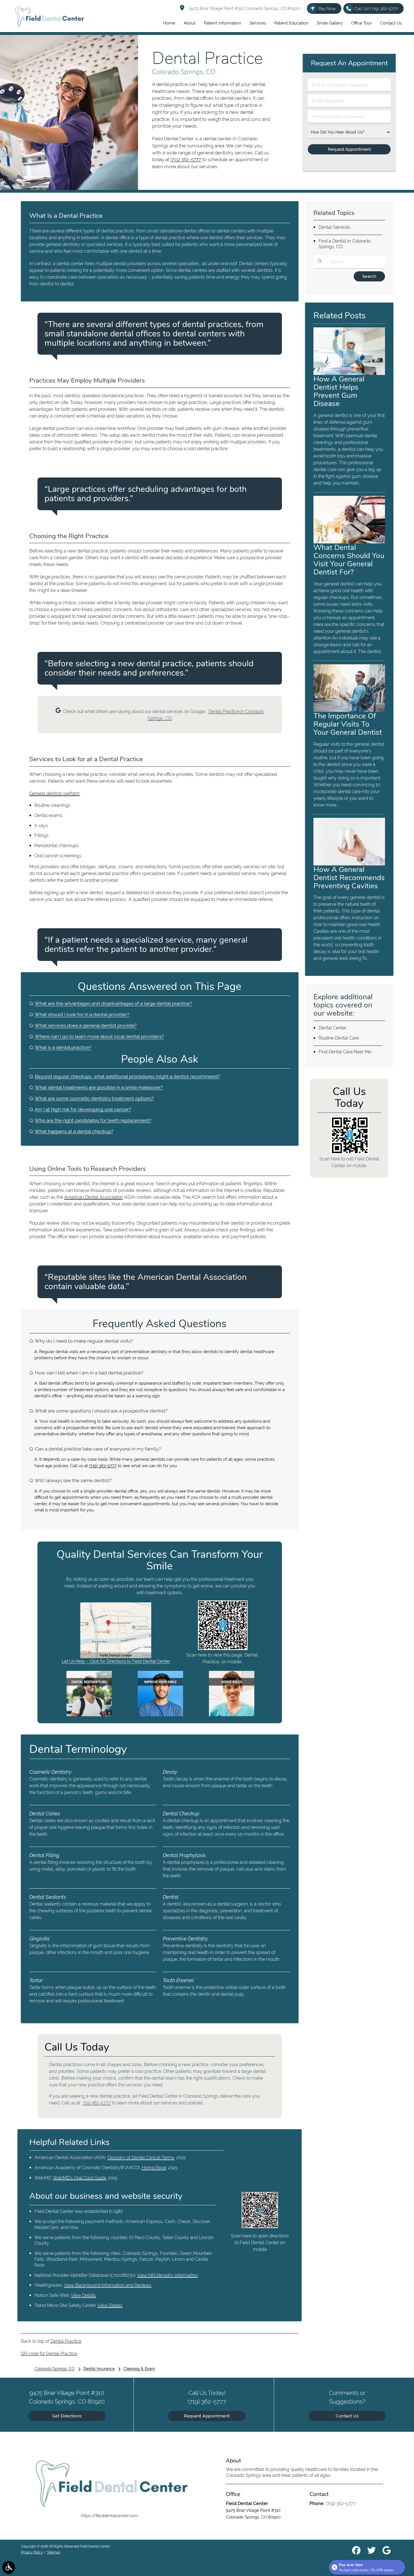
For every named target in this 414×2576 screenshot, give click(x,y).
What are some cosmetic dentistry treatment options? (94, 1098)
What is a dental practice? (63, 1047)
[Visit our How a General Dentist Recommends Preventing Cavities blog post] (349, 864)
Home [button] (169, 23)
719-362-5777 (97, 2103)
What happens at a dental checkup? (74, 1131)
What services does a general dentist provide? (86, 1025)
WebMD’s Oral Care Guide (80, 2178)
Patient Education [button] (291, 23)
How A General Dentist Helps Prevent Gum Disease (339, 391)
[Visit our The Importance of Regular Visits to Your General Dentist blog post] (349, 710)
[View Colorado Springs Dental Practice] (69, 188)
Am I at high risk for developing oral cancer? (83, 1109)
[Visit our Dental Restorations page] (89, 1715)
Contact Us (347, 2416)
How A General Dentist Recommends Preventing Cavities (349, 878)
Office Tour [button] (361, 23)
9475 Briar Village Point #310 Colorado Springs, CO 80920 (243, 8)
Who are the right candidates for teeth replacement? (93, 1120)
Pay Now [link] (327, 9)
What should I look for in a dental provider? (82, 1014)
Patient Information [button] (222, 23)
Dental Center (332, 1028)
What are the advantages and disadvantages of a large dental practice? (113, 1003)
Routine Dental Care (339, 1038)
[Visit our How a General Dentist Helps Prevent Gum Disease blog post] (349, 374)
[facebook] (356, 2551)
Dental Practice (66, 2341)
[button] (9, 2567)
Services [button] (258, 23)
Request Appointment (207, 2416)
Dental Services (334, 227)
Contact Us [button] (391, 23)
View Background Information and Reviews (108, 2285)
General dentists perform (54, 793)
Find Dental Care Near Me (345, 1052)
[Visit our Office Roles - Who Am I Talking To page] (232, 1715)
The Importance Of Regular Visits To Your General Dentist (348, 724)
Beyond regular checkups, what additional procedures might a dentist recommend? (127, 1076)
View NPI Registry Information (167, 2275)
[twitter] (371, 2551)
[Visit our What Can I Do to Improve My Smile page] (160, 1715)
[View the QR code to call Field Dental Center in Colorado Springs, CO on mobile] (350, 1153)
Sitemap (54, 2552)
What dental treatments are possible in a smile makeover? (99, 1087)
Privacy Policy (32, 2552)
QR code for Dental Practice (49, 2354)
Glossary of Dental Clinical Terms (141, 2158)
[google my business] (387, 2551)
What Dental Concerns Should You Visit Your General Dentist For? (349, 560)
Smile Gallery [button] (330, 23)
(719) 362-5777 (186, 159)
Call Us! (376, 9)
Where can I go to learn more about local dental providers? (99, 1036)
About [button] (190, 23)
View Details (84, 2295)
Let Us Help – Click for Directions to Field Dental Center (116, 1661)
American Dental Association (94, 1197)
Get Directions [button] (67, 2416)
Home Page (154, 2168)
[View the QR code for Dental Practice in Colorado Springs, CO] (223, 1649)
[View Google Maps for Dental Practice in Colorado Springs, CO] (116, 1657)
